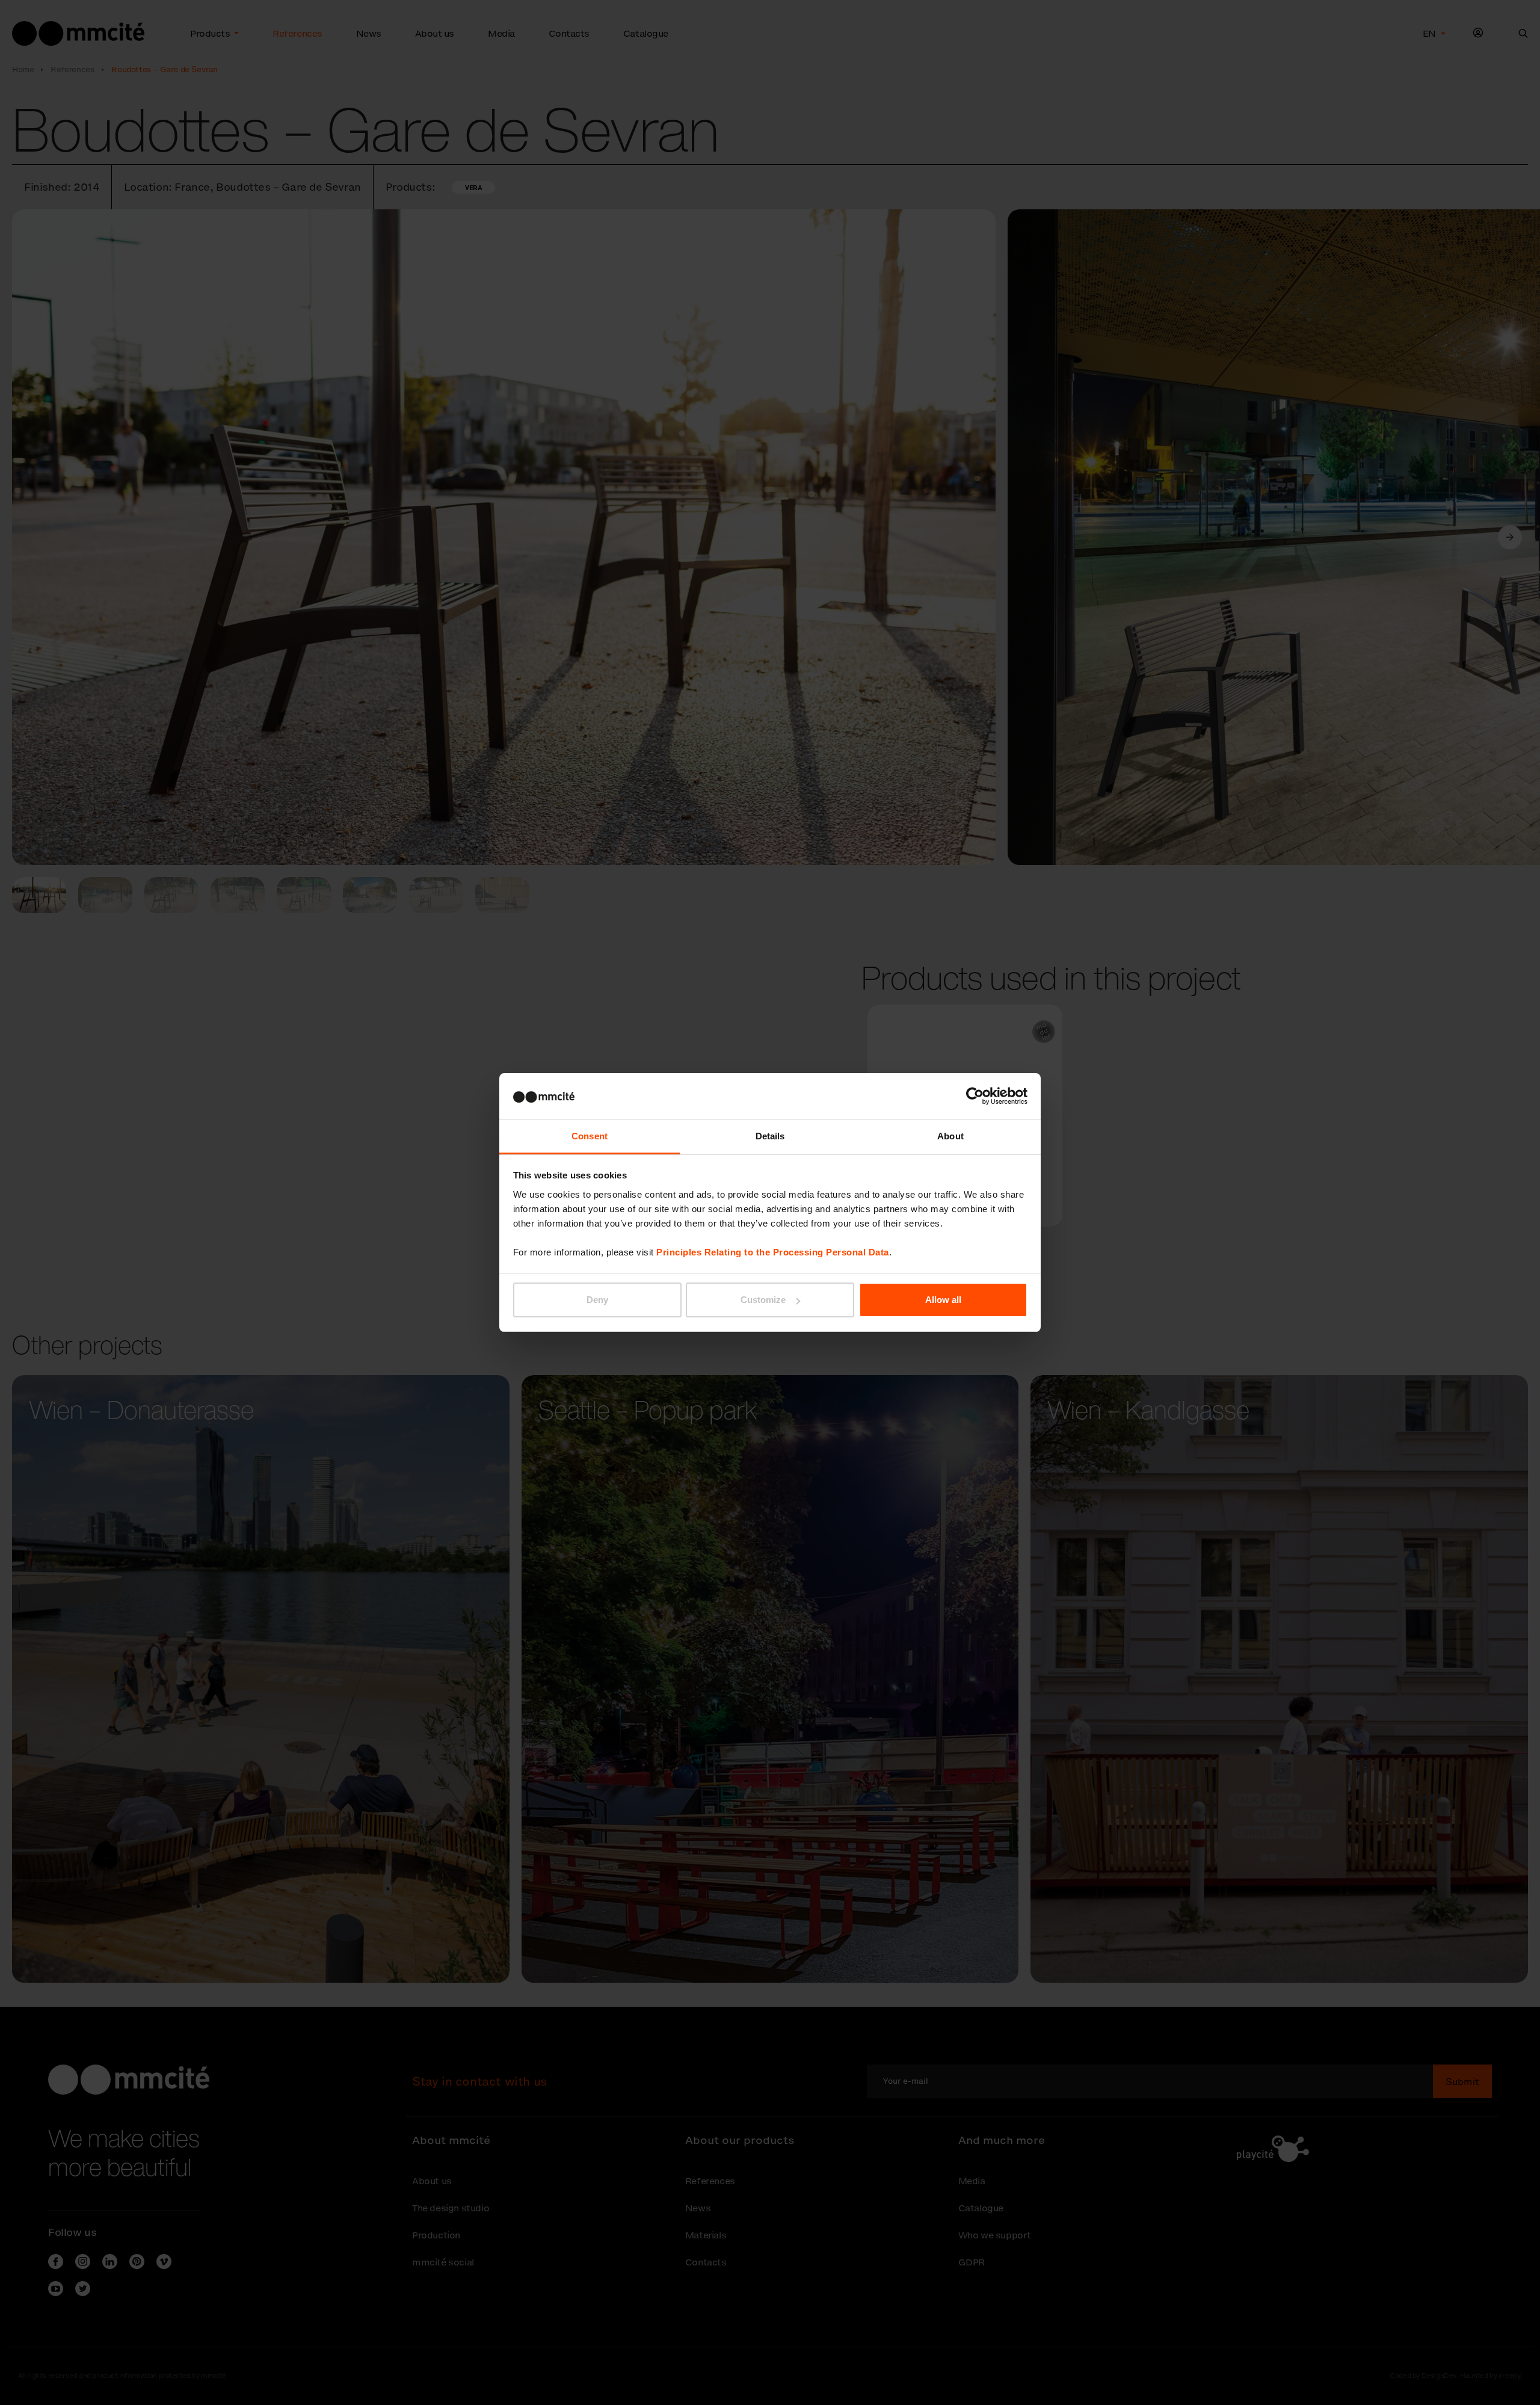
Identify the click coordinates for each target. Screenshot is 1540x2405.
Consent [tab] (590, 1136)
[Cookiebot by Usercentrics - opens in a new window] (975, 1096)
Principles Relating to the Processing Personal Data (773, 1252)
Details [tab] (770, 1136)
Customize (763, 1300)
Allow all (943, 1300)
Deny (597, 1300)
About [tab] (950, 1136)
